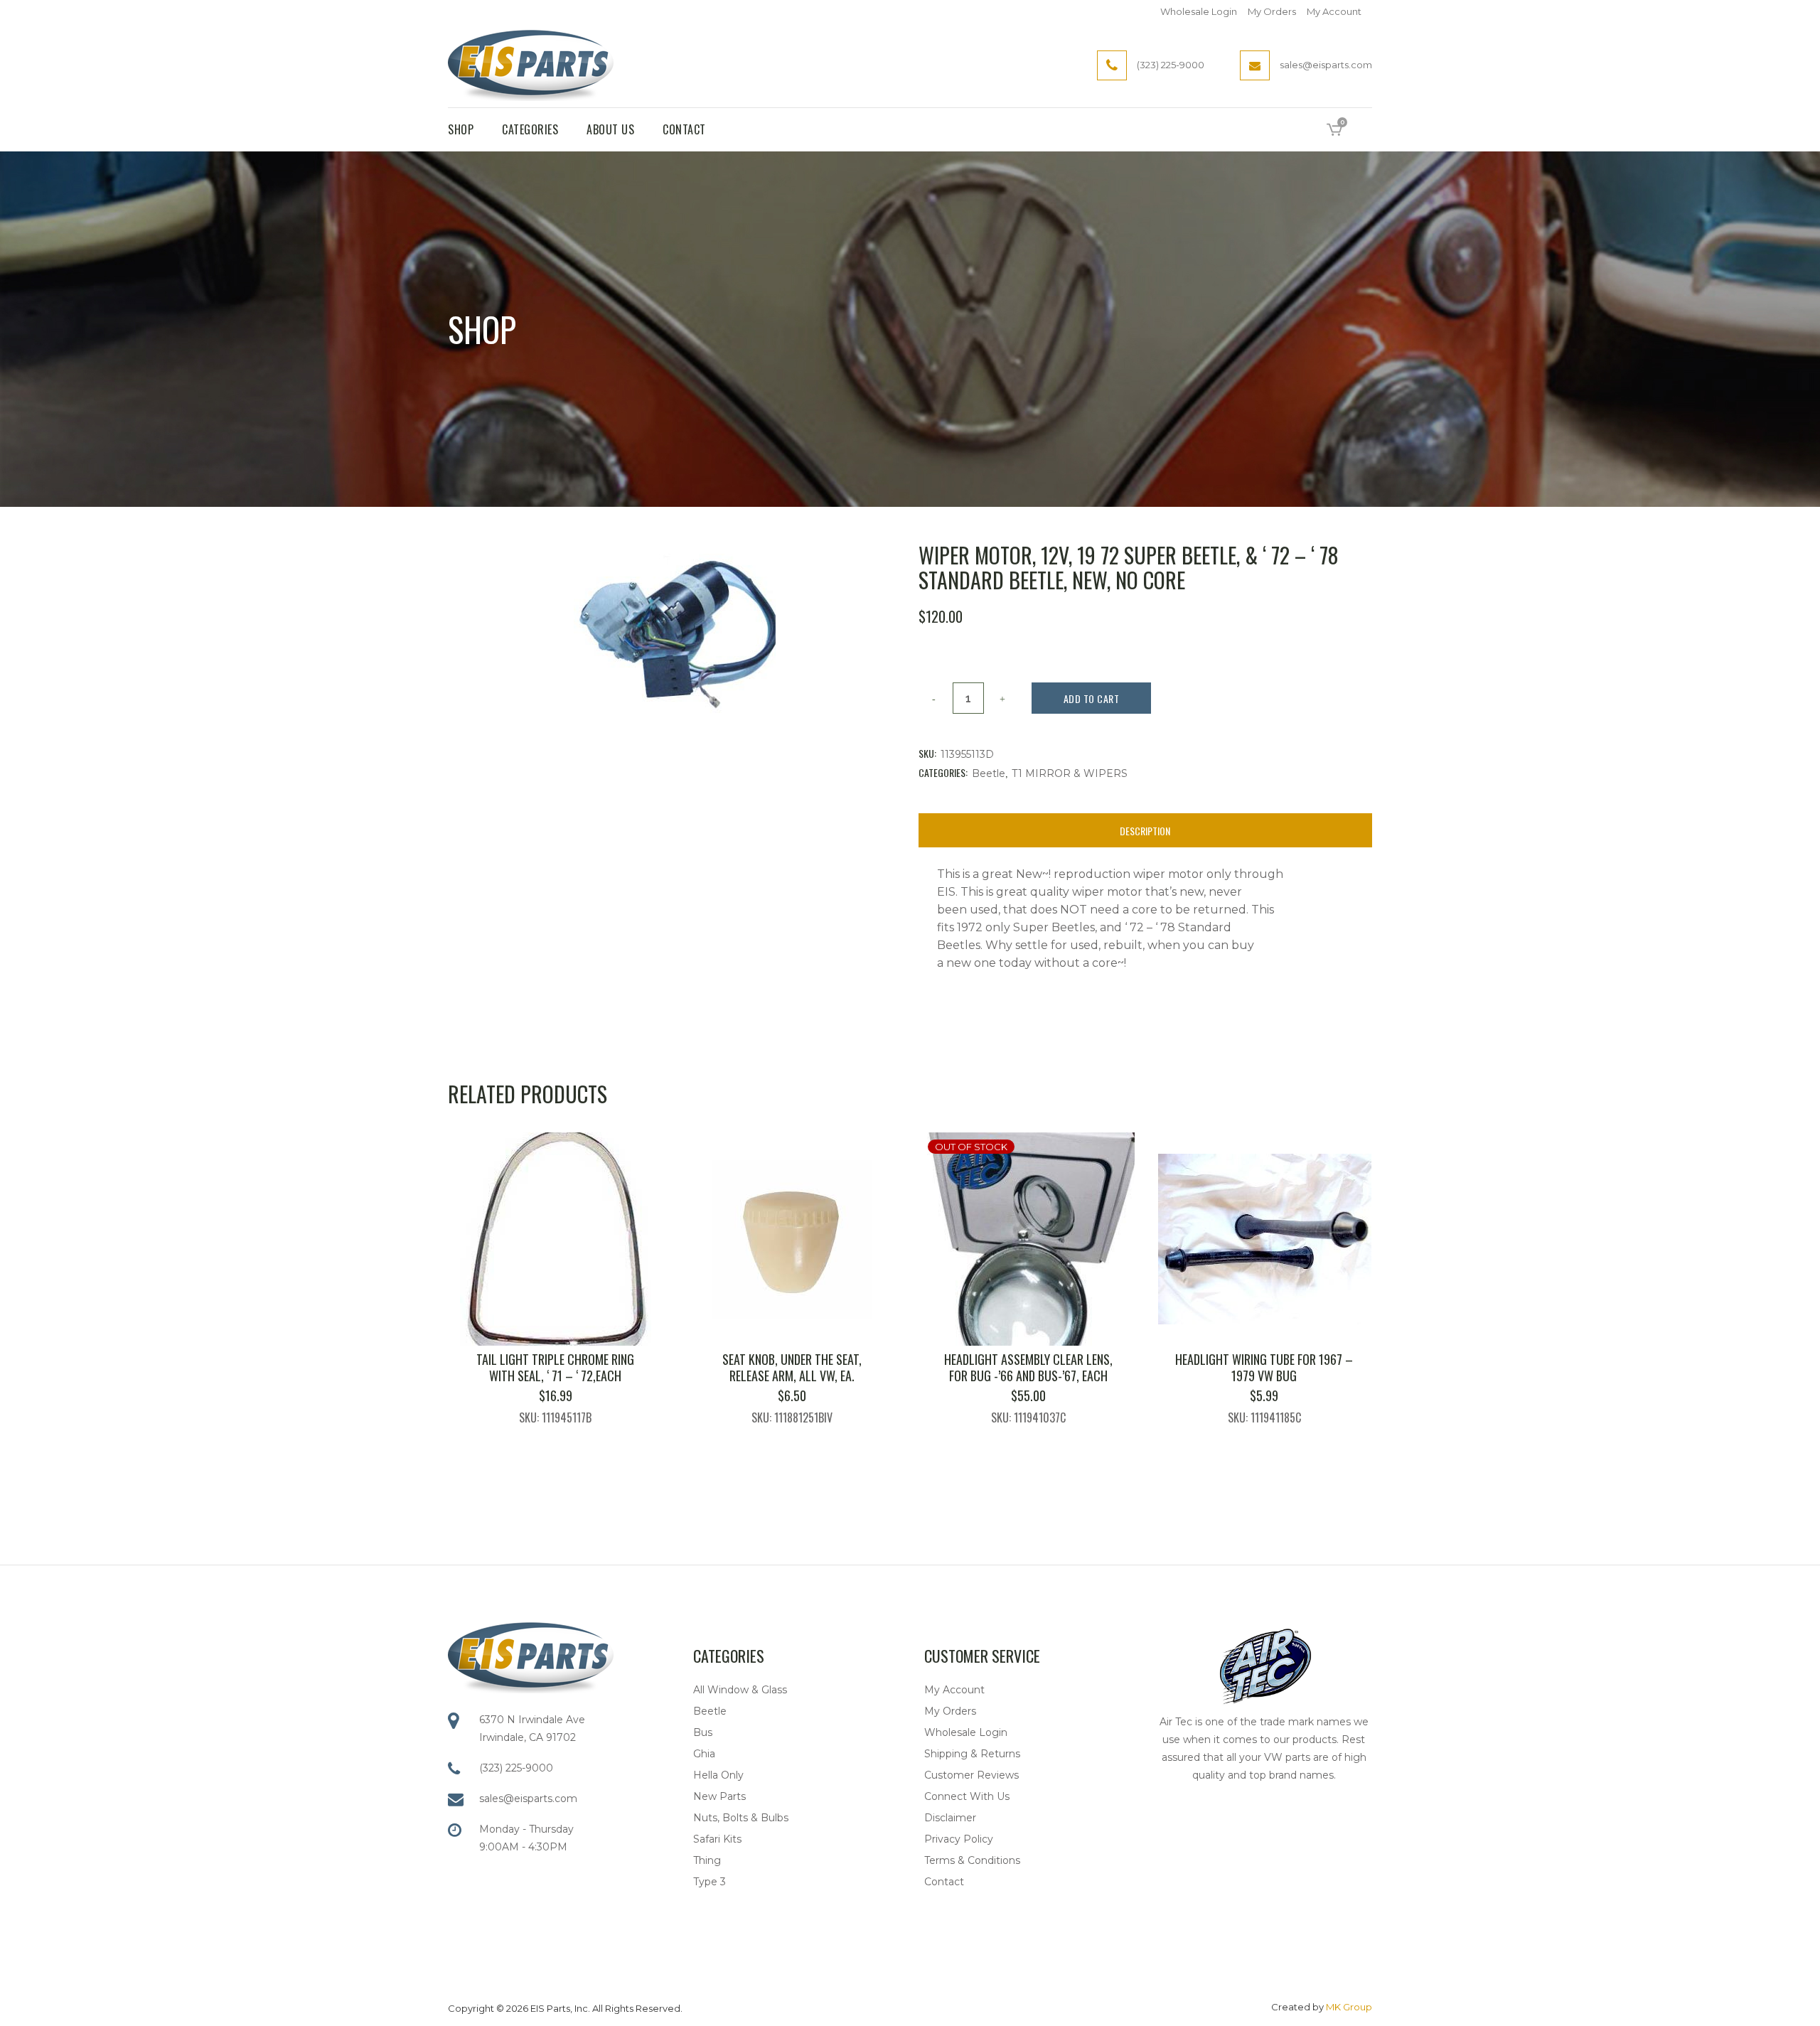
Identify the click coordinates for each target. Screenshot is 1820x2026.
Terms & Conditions (972, 1860)
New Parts (719, 1796)
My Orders (1272, 11)
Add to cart (1092, 698)
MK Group (1349, 2007)
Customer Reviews (971, 1775)
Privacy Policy (959, 1839)
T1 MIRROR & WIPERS (1070, 773)
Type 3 (710, 1882)
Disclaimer (950, 1818)
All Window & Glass (740, 1690)
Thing (707, 1860)
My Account (1334, 11)
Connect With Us (967, 1796)
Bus (703, 1732)
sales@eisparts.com (528, 1799)
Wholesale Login (1199, 11)
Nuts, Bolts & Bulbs (741, 1818)
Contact (944, 1882)
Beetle (989, 773)
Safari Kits (717, 1839)
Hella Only (718, 1775)
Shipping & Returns (972, 1754)
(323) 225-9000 (516, 1768)
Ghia (704, 1754)
